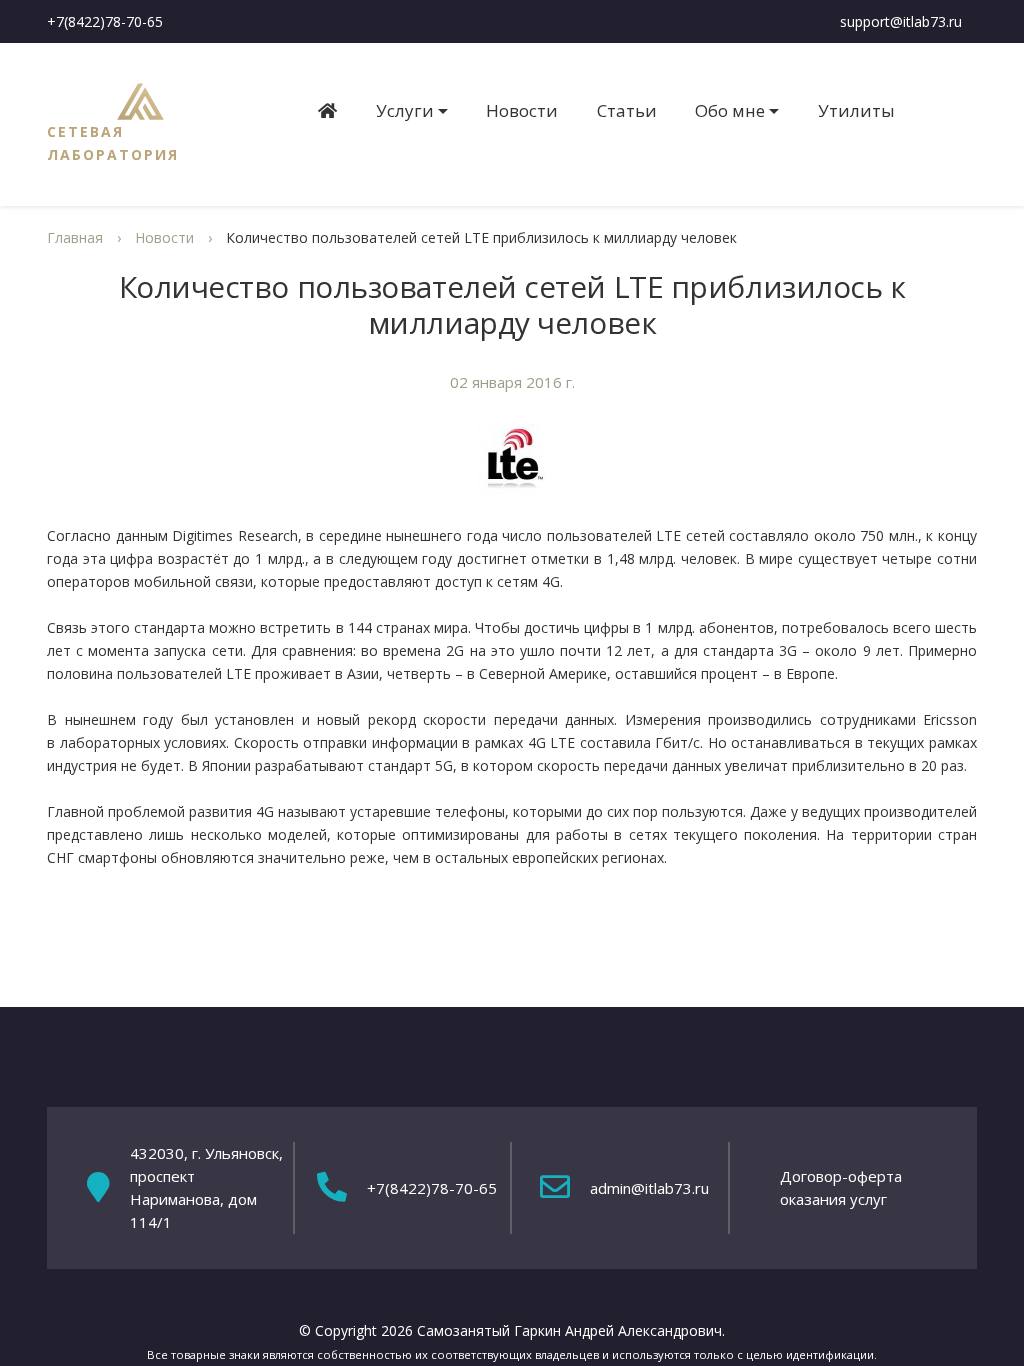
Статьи (627, 110)
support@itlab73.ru (901, 21)
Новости (522, 110)
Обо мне (730, 110)
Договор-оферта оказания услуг (841, 1187)
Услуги (405, 110)
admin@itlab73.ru (649, 1188)
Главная (75, 237)
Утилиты (856, 110)
